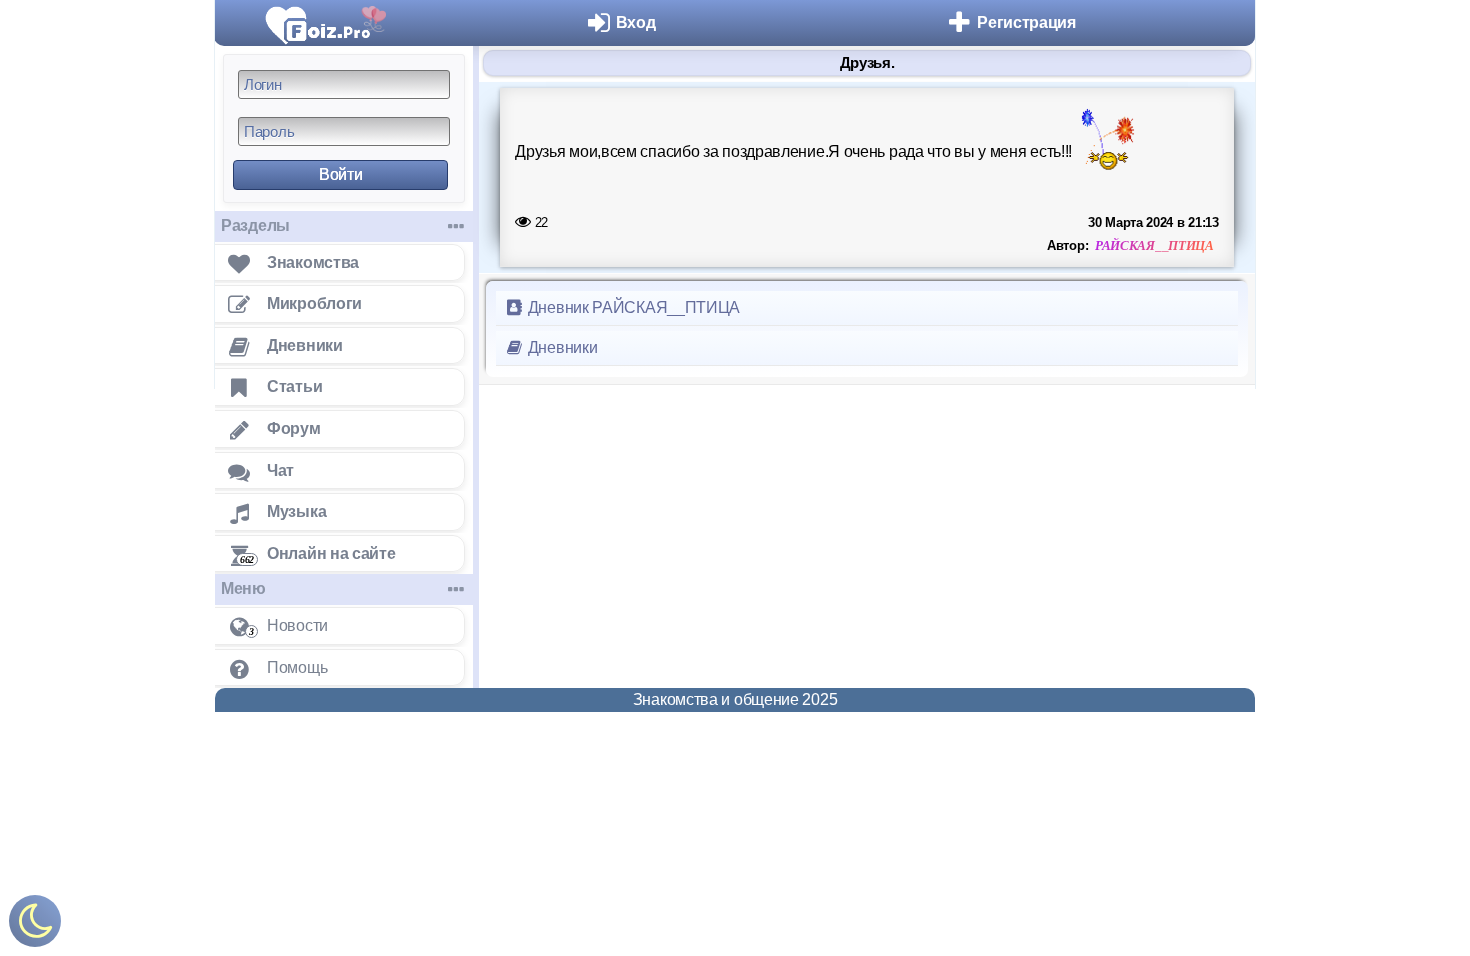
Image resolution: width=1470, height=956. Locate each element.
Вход (636, 22)
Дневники (560, 347)
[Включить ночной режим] (35, 925)
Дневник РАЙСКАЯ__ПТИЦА (632, 307)
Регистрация (1026, 22)
